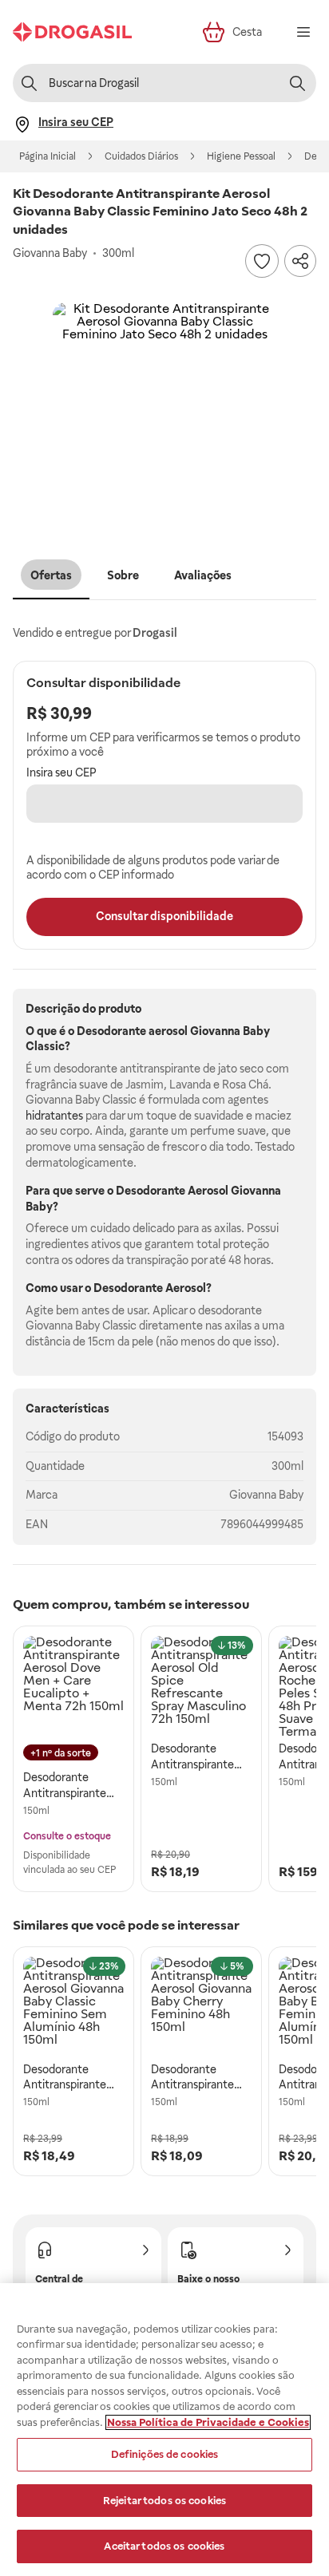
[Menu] (303, 32)
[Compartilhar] (300, 261)
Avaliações (203, 575)
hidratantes (54, 1116)
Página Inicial (48, 156)
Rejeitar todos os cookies (164, 2501)
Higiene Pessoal (241, 156)
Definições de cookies (165, 2454)
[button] (164, 414)
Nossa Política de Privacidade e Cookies (208, 2422)
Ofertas (51, 575)
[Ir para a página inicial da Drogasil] (72, 32)
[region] (164, 2430)
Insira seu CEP (61, 772)
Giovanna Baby (266, 1495)
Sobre (123, 575)
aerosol (168, 1031)
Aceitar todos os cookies (164, 2546)
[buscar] (297, 83)
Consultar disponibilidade (164, 916)
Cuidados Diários (141, 156)
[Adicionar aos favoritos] (262, 261)
